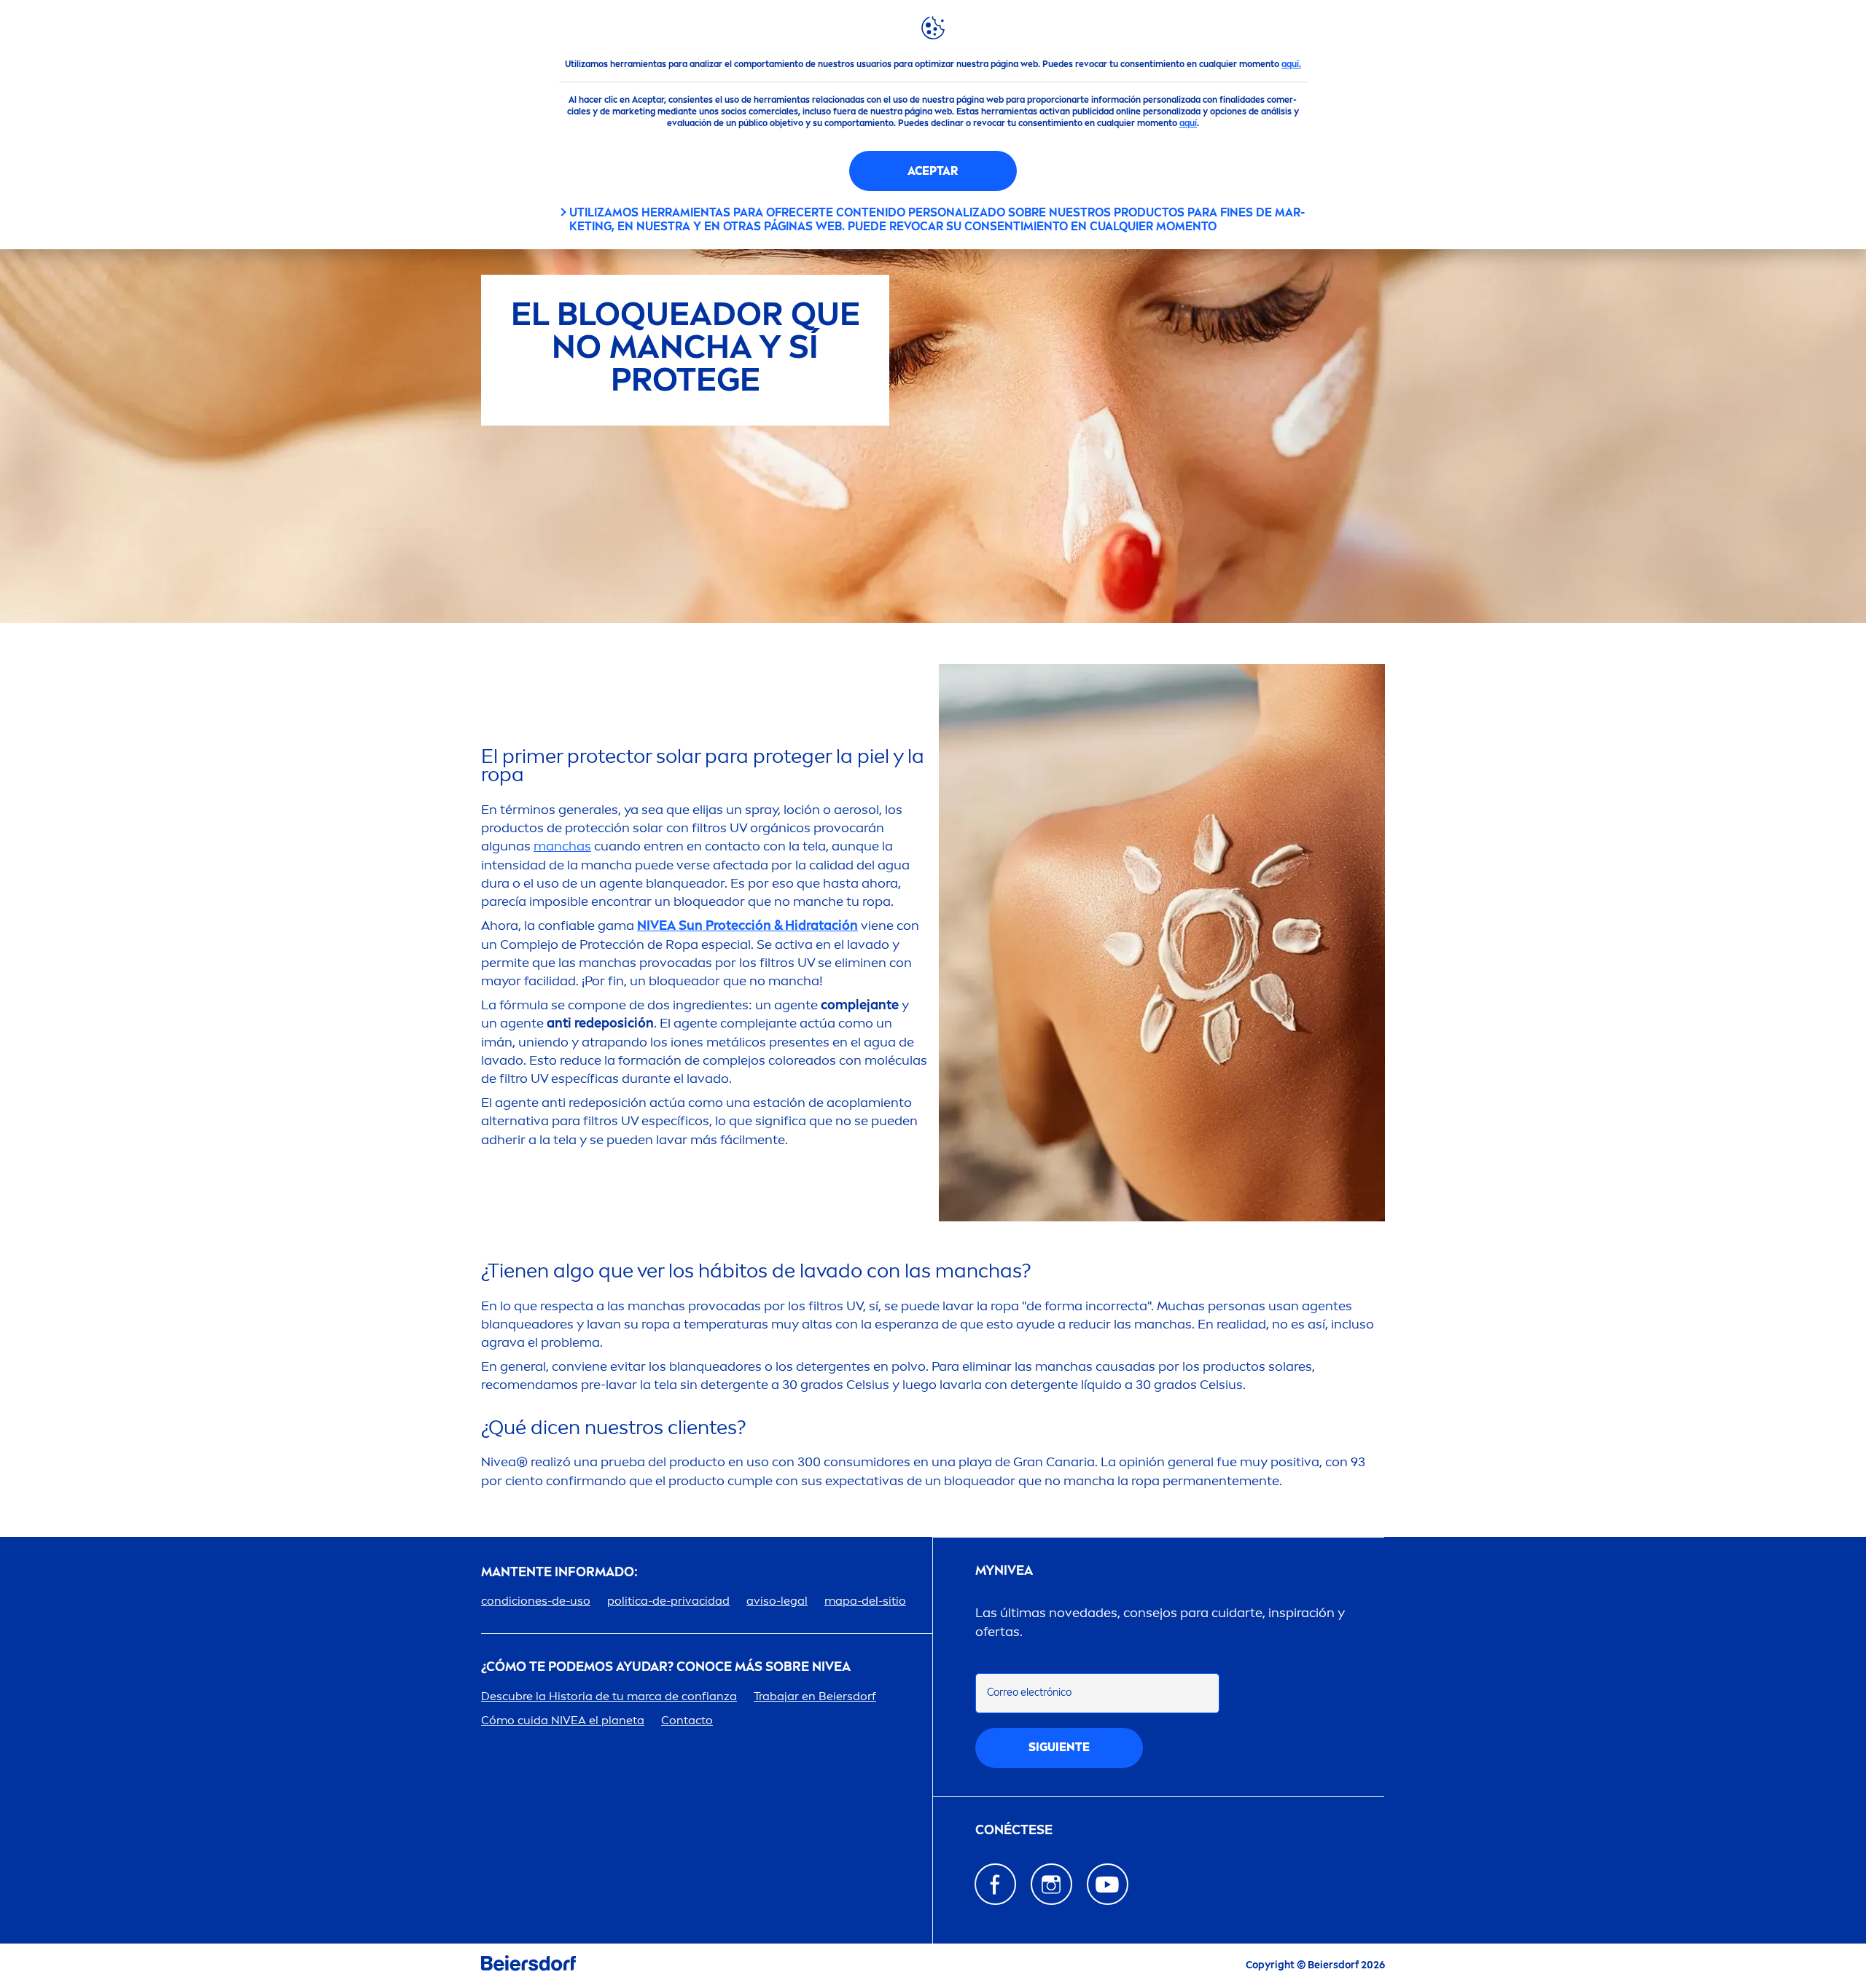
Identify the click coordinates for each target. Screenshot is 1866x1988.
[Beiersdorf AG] (528, 1966)
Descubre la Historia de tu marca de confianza (609, 1696)
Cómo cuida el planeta (563, 1720)
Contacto (687, 1720)
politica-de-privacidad (668, 1601)
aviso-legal (777, 1601)
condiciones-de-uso (536, 1601)
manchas (562, 846)
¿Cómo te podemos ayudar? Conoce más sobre (666, 1667)
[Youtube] (1108, 1884)
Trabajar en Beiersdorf (815, 1696)
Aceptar (933, 171)
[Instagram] (1051, 1884)
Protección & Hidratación (747, 925)
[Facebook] (995, 1884)
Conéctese (1014, 1830)
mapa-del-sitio (865, 1601)
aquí (1188, 123)
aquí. (1291, 64)
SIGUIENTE (1059, 1747)
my (1004, 1571)
